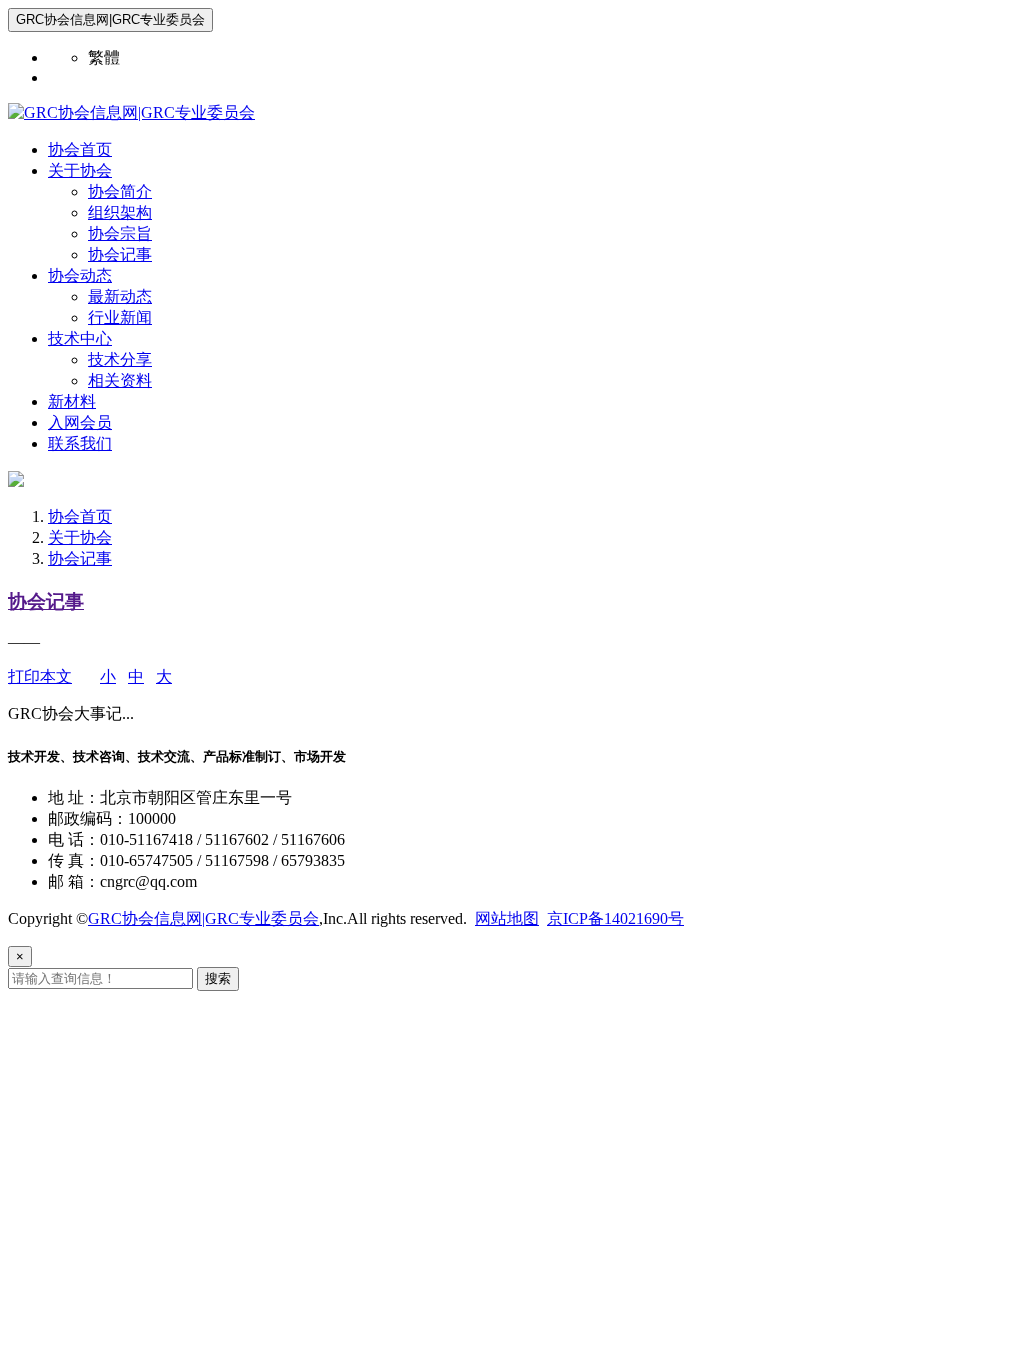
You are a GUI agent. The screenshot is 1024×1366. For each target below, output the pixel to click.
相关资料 (120, 380)
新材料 (72, 401)
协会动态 (80, 275)
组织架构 (120, 212)
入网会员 (80, 422)
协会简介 (120, 191)
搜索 (218, 978)
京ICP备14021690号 (615, 918)
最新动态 (120, 296)
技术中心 (80, 338)
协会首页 (80, 149)
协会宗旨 (120, 233)
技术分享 (120, 359)
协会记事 (120, 254)
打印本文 (40, 676)
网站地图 (507, 918)
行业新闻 (120, 317)
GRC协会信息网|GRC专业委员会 (203, 918)
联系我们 (80, 443)
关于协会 (80, 170)
